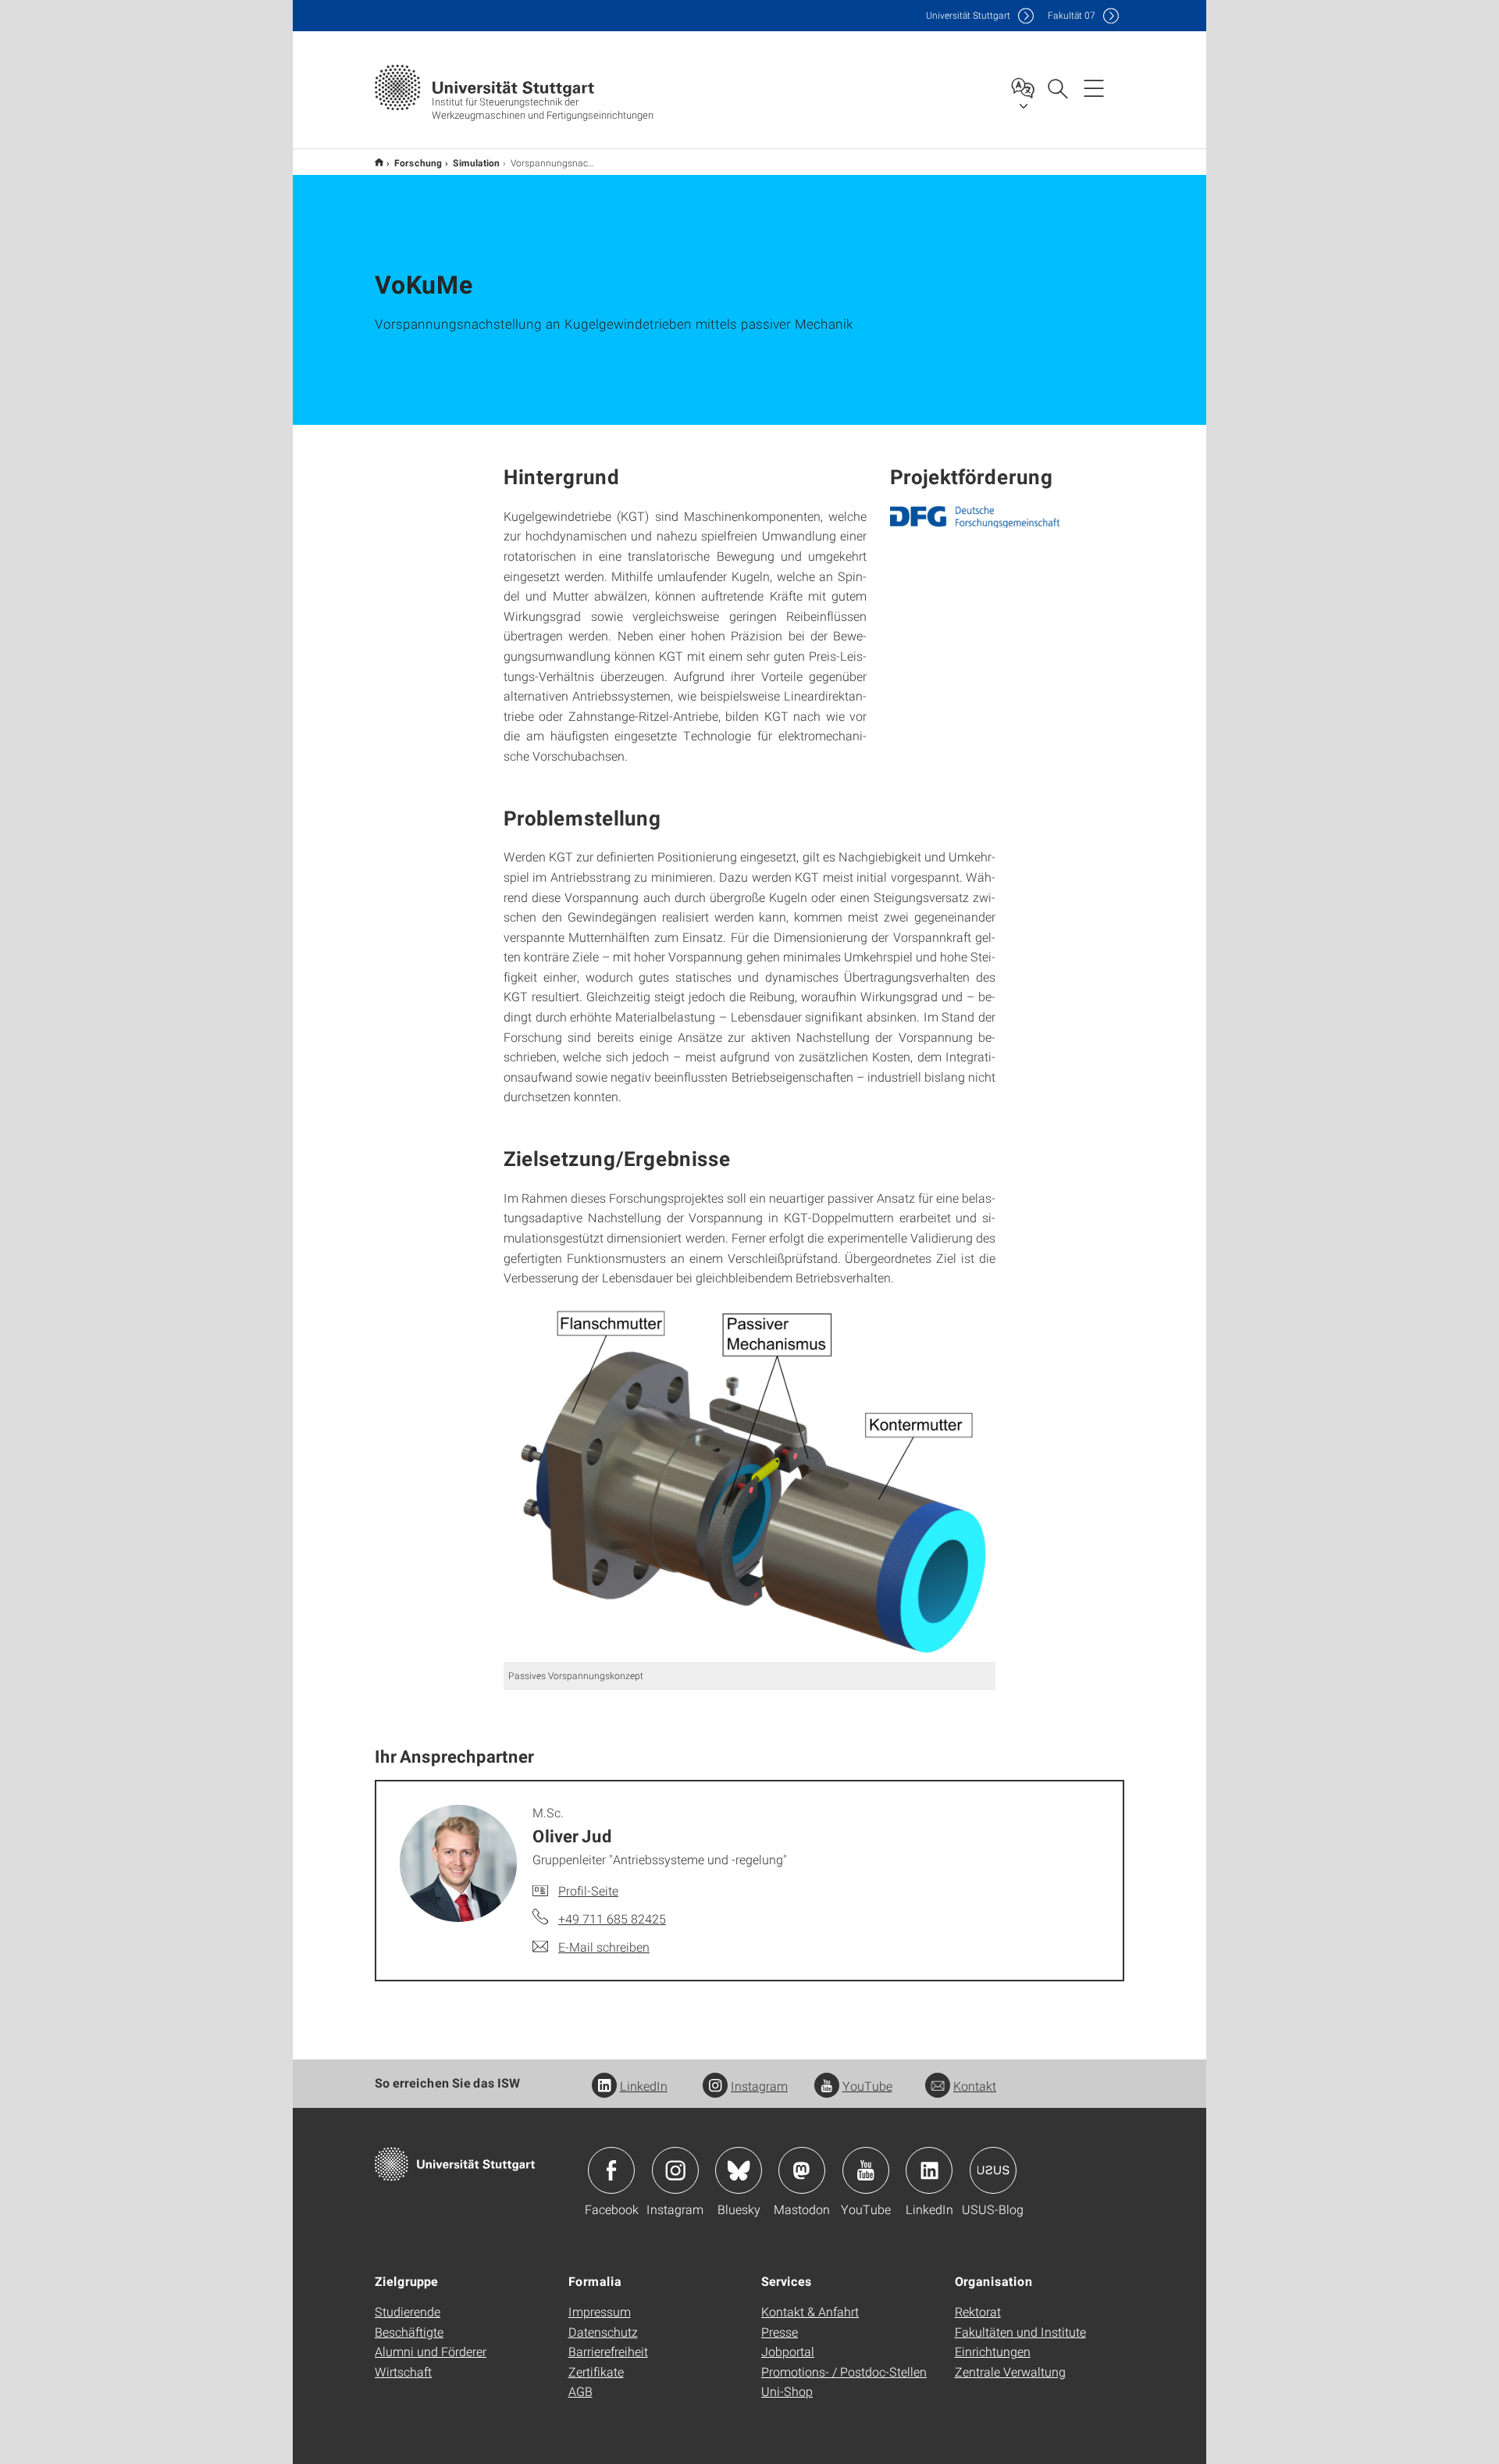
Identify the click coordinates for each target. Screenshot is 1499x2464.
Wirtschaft (403, 2371)
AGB (580, 2391)
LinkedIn (644, 2086)
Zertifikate (596, 2371)
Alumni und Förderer (431, 2351)
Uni (968, 15)
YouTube (867, 2086)
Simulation (476, 162)
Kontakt (975, 2086)
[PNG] (975, 517)
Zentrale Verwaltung (1010, 2371)
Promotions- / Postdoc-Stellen (844, 2371)
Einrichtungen (993, 2351)
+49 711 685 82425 (612, 1918)
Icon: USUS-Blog (993, 2170)
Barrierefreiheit (608, 2351)
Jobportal (788, 2351)
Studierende (408, 2311)
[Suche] (1057, 87)
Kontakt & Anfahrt (810, 2311)
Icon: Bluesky (739, 2170)
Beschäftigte (409, 2332)
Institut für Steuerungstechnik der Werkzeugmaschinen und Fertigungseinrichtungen (379, 162)
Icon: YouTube (866, 2170)
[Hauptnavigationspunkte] (1094, 87)
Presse (780, 2332)
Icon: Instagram (675, 2170)
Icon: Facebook (611, 2170)
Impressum (600, 2311)
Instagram (759, 2086)
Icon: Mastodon (802, 2170)
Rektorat (978, 2311)
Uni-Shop (787, 2391)
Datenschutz (603, 2332)
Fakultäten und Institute (1020, 2332)
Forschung (418, 162)
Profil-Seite (588, 1890)
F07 (1072, 15)
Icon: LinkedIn (929, 2170)
